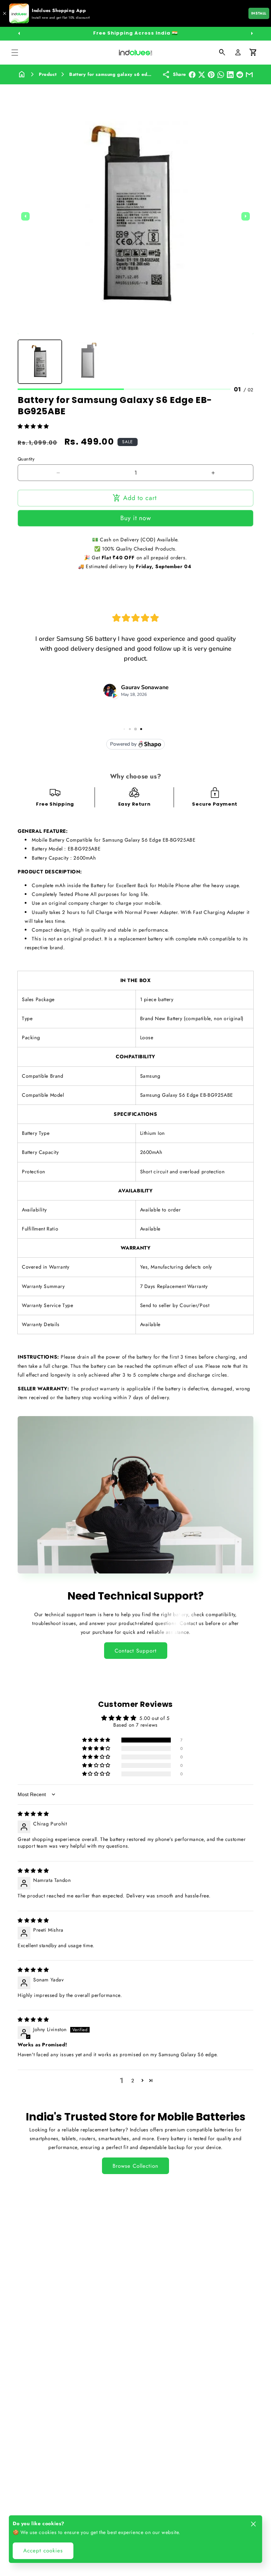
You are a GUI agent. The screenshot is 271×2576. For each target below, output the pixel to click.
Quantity (26, 459)
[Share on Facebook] (192, 75)
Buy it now (136, 518)
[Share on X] (202, 75)
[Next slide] (246, 216)
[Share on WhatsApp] (221, 75)
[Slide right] (252, 34)
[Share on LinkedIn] (230, 75)
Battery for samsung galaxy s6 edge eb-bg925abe (128, 74)
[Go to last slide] (25, 216)
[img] (33, 1814)
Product (48, 74)
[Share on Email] (249, 75)
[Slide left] (19, 34)
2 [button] (133, 2081)
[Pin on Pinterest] (211, 75)
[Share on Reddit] (240, 75)
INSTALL (259, 13)
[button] (15, 53)
